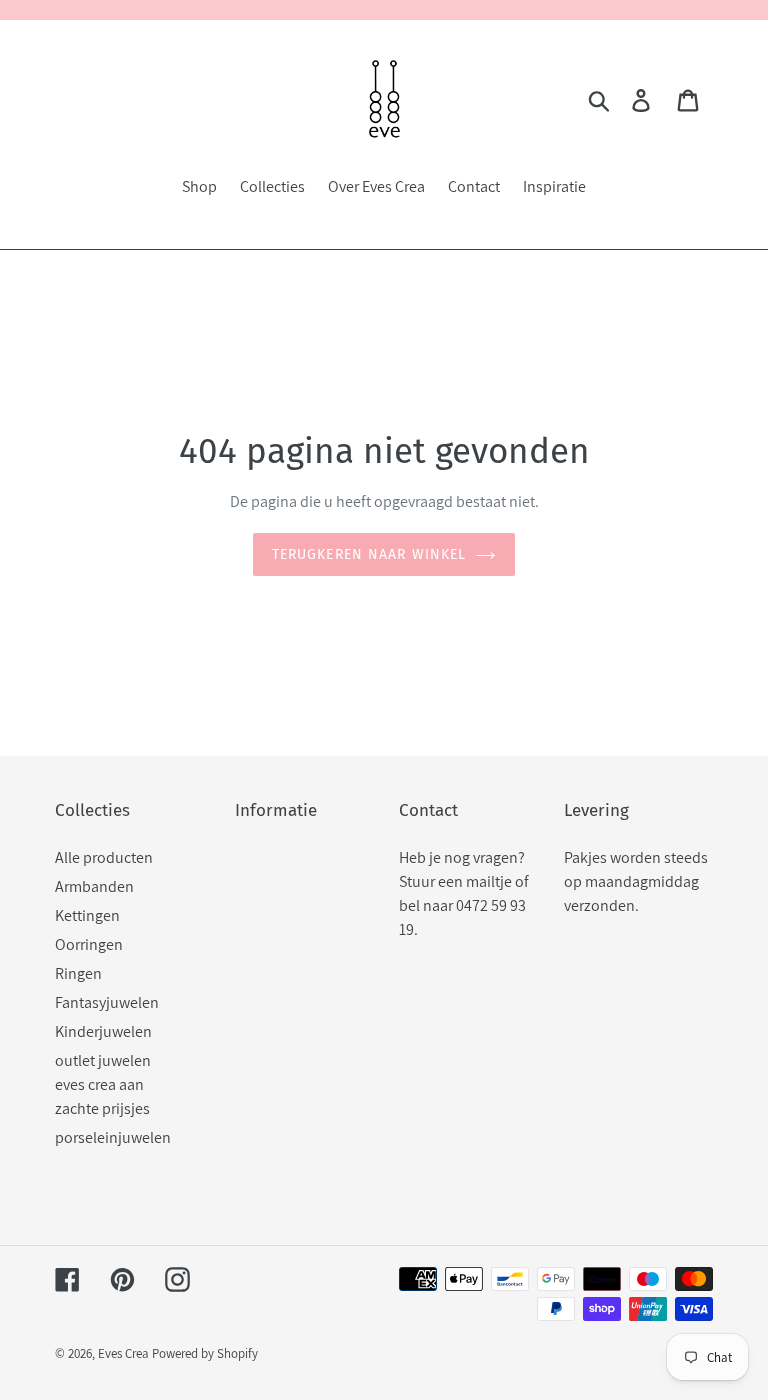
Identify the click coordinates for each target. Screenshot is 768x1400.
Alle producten (104, 857)
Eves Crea (123, 1353)
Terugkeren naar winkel (369, 554)
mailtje (489, 881)
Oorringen (89, 944)
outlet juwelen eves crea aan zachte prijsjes (103, 1084)
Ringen (78, 973)
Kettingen (87, 915)
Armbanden (94, 886)
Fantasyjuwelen (107, 1002)
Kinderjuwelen (103, 1031)
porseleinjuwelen (113, 1137)
